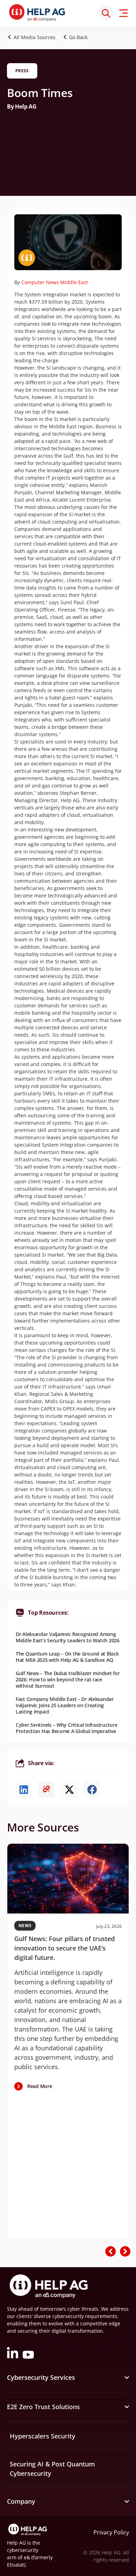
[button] (77, 37)
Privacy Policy (111, 2532)
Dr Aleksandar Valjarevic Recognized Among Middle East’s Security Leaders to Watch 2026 (68, 1637)
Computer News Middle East (55, 282)
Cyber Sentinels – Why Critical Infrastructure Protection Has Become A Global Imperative (66, 1728)
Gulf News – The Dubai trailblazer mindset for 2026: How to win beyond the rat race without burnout (68, 1679)
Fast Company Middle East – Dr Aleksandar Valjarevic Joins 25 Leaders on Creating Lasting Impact (65, 1705)
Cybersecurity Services (41, 2377)
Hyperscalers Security (43, 2436)
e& (27, 2557)
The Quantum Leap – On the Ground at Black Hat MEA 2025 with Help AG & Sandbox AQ (67, 1657)
